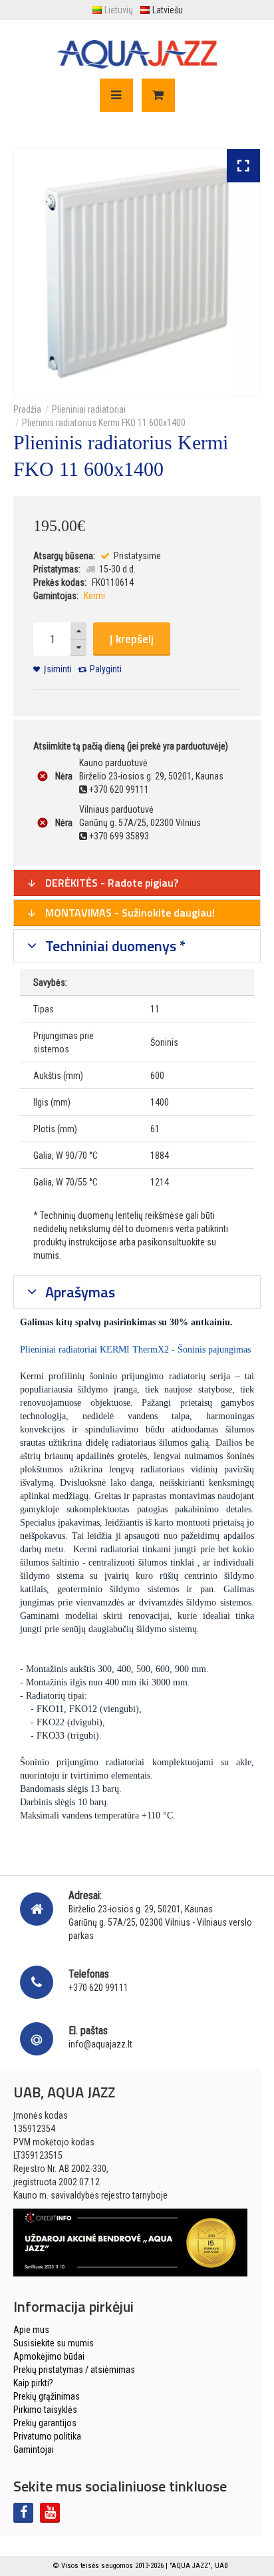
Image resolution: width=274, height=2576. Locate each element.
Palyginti (106, 669)
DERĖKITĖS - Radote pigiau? (110, 883)
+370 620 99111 (98, 1988)
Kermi (94, 596)
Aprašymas (78, 1292)
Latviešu (168, 10)
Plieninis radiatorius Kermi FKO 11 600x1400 (104, 423)
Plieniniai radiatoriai (89, 409)
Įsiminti (58, 669)
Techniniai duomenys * (114, 946)
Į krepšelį (132, 639)
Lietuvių (119, 10)
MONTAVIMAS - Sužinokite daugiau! (129, 913)
